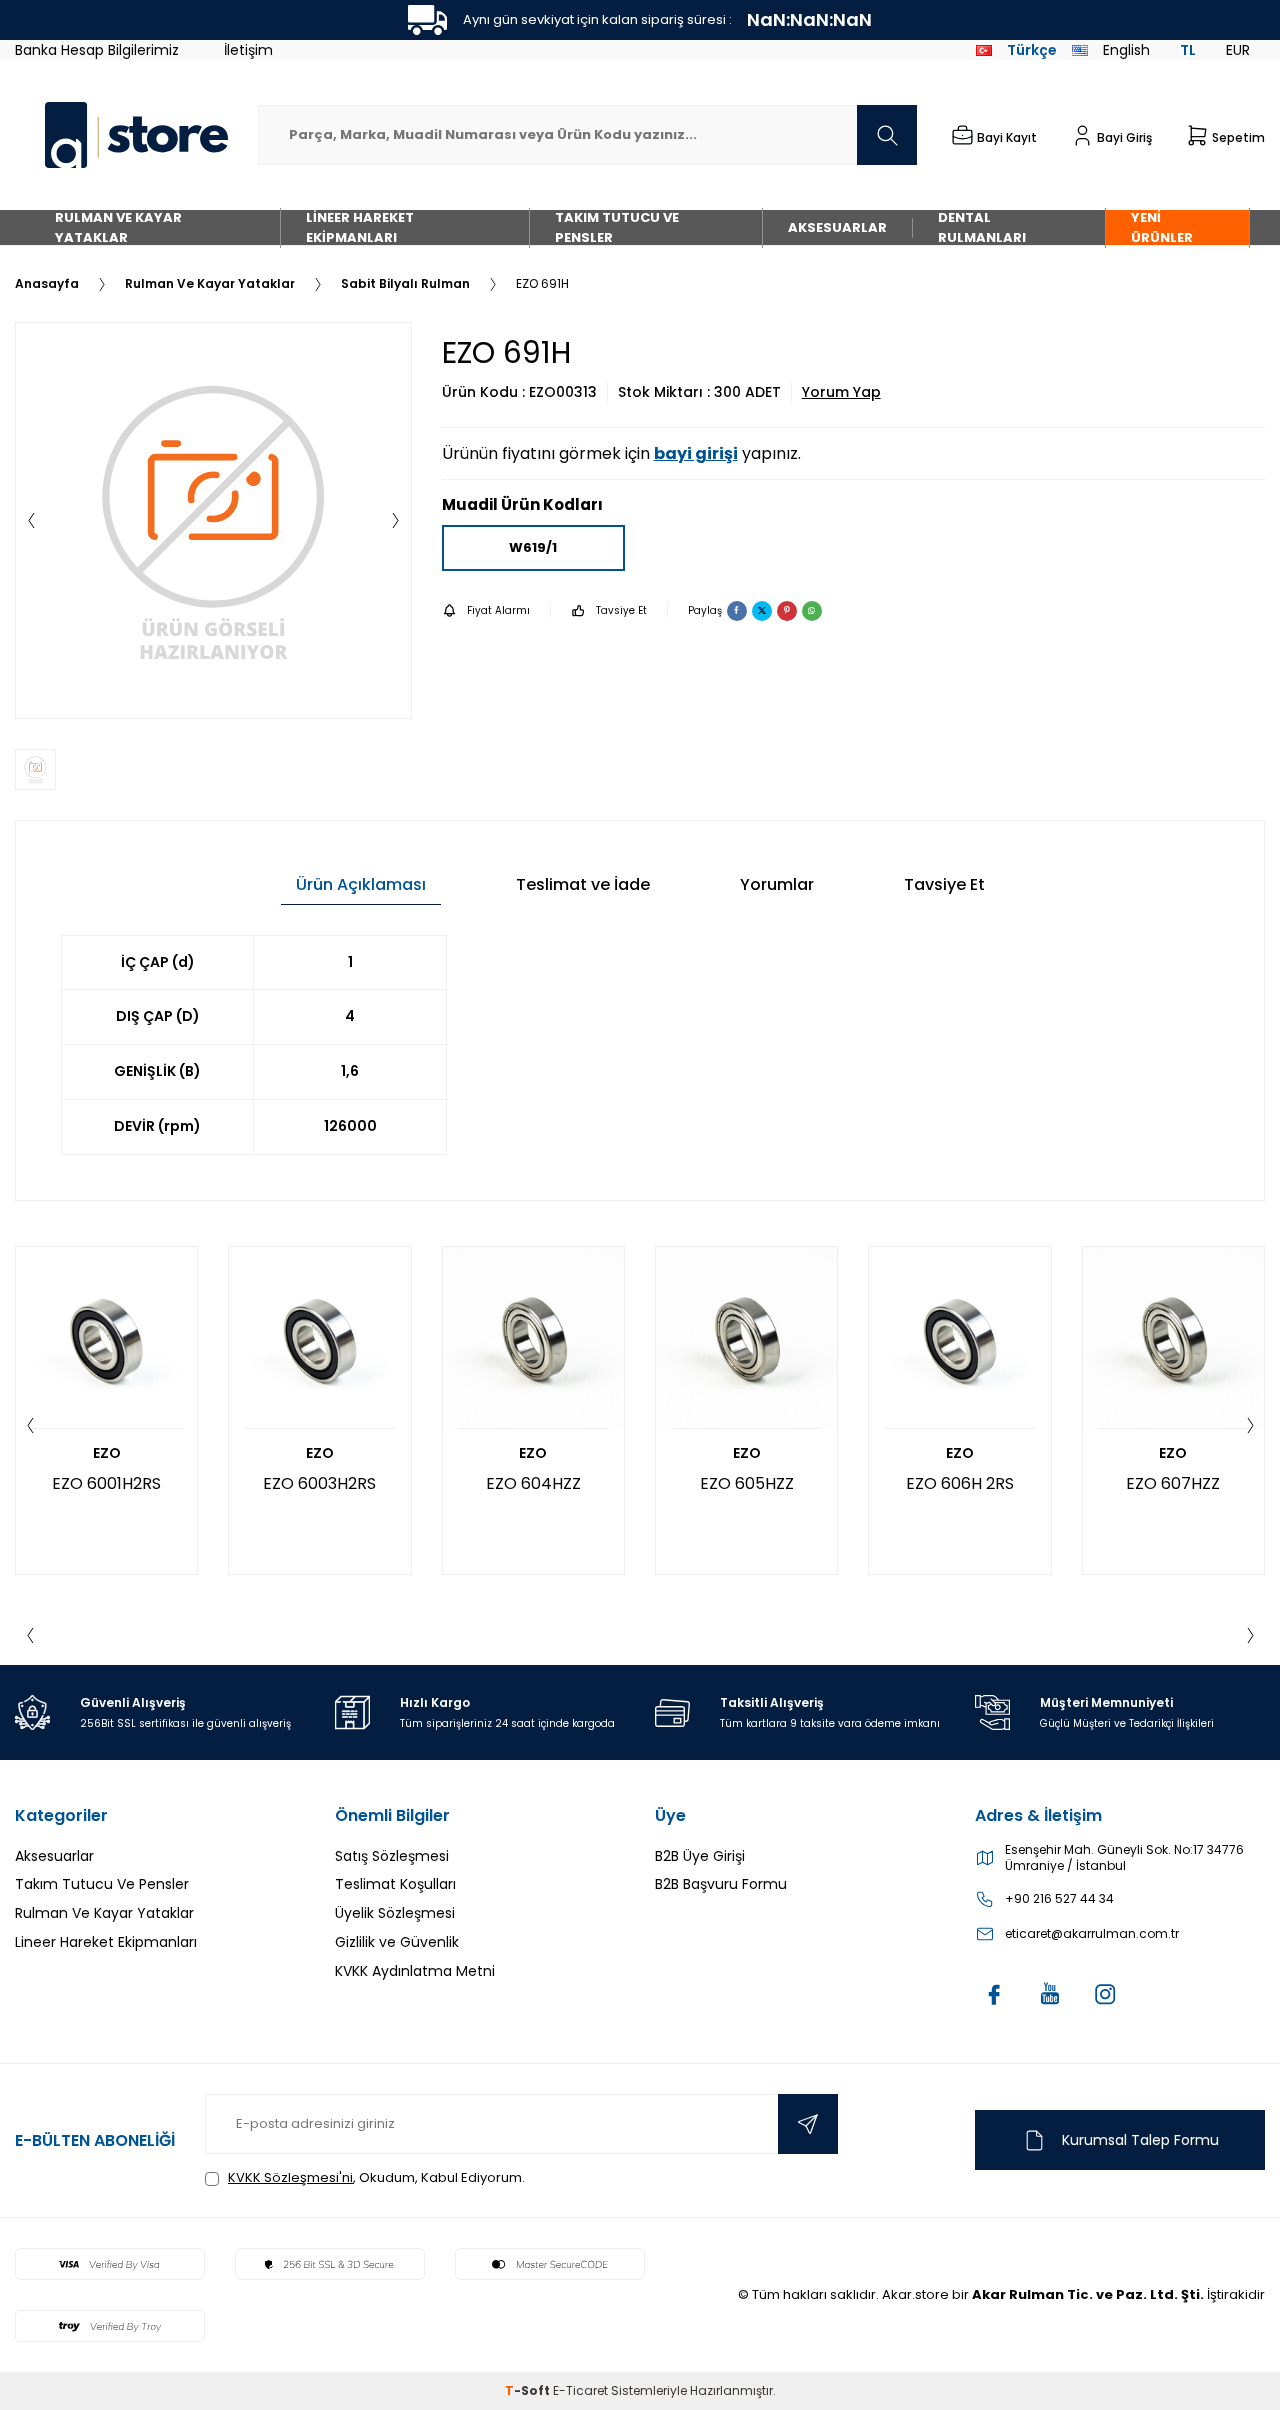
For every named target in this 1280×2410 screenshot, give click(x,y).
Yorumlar (777, 884)
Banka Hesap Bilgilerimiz (97, 50)
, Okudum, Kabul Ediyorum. (376, 2177)
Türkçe (1032, 50)
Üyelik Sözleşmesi (395, 1913)
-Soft (529, 2390)
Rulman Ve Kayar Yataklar (118, 227)
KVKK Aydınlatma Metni (415, 1971)
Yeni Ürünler (1162, 227)
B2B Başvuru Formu (721, 1884)
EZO (107, 1453)
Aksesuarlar (837, 227)
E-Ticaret (580, 2390)
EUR (1238, 50)
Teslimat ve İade (583, 884)
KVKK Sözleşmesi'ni (290, 2177)
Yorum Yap (841, 392)
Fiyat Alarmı (498, 610)
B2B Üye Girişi (700, 1856)
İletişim (248, 50)
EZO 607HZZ (1173, 1483)
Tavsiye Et (621, 610)
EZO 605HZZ (747, 1483)
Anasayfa (47, 284)
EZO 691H (542, 284)
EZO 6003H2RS (319, 1483)
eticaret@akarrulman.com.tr (1092, 1934)
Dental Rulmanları (982, 227)
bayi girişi (696, 453)
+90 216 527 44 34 (1059, 1899)
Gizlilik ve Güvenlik (397, 1942)
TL (1188, 50)
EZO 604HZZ (533, 1483)
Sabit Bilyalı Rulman (405, 284)
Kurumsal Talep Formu (1140, 2140)
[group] (213, 520)
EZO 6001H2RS (106, 1483)
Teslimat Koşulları (395, 1884)
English (1126, 50)
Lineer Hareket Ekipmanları (360, 227)
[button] (31, 521)
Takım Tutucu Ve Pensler (617, 227)
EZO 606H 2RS (960, 1483)
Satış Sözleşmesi (392, 1856)
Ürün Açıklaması (361, 884)
